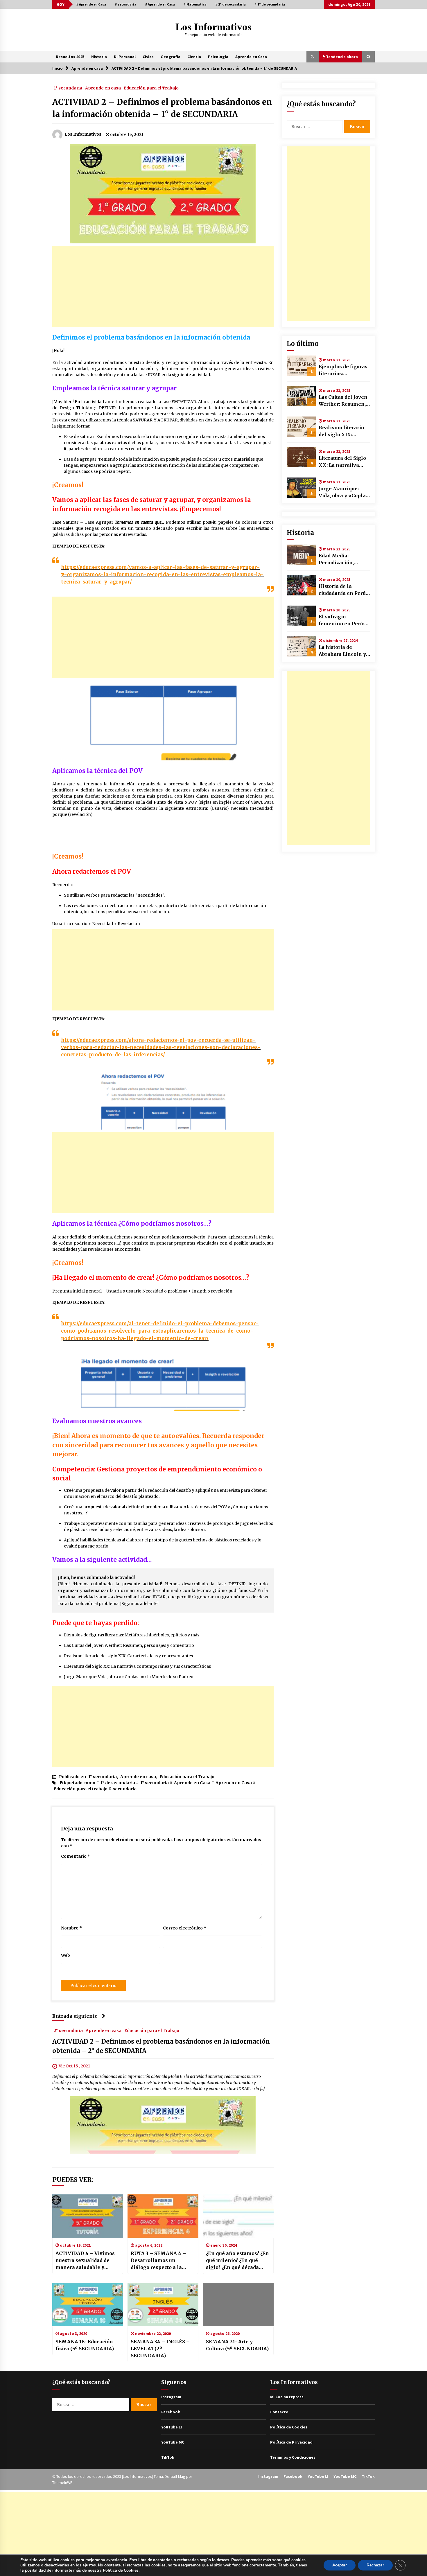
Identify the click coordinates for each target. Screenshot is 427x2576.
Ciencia (194, 57)
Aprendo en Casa (234, 1783)
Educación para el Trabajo (151, 88)
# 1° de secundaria (270, 4)
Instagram (171, 2397)
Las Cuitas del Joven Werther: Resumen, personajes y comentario (129, 1645)
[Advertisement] (163, 286)
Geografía (171, 57)
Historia (99, 57)
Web (66, 1955)
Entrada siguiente (75, 2016)
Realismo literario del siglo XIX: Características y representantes (128, 1656)
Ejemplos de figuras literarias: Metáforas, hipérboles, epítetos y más (132, 1635)
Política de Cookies (289, 2427)
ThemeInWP (63, 2482)
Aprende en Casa (251, 57)
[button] (313, 57)
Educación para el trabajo (81, 1789)
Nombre (71, 1928)
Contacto (279, 2412)
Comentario (76, 1856)
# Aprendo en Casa (160, 4)
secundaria (125, 1789)
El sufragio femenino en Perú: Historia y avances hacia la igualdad (341, 620)
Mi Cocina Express (287, 2397)
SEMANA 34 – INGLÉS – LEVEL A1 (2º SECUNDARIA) (160, 2349)
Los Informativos (214, 27)
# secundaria (125, 4)
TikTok (168, 2457)
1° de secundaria (118, 1783)
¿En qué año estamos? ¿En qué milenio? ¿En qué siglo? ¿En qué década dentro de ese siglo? (237, 2261)
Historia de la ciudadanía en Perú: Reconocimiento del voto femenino (343, 590)
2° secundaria (68, 2030)
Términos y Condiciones (293, 2457)
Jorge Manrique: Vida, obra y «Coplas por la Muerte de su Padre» (129, 1677)
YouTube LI (172, 2427)
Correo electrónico (185, 1928)
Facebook (171, 2412)
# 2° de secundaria (230, 4)
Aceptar (340, 2565)
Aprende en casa (103, 88)
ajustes (89, 2565)
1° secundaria (68, 88)
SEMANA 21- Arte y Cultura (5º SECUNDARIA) (237, 2345)
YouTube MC (173, 2442)
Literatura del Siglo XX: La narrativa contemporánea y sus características (137, 1666)
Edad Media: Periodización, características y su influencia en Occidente (342, 559)
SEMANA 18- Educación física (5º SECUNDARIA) (85, 2345)
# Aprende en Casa (91, 4)
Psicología (218, 57)
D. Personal (125, 57)
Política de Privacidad (291, 2442)
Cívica (148, 57)
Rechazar (375, 2565)
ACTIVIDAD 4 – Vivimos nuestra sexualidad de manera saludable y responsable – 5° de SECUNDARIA (85, 2261)
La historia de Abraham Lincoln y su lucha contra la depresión (342, 651)
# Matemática (195, 4)
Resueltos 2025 (70, 57)
